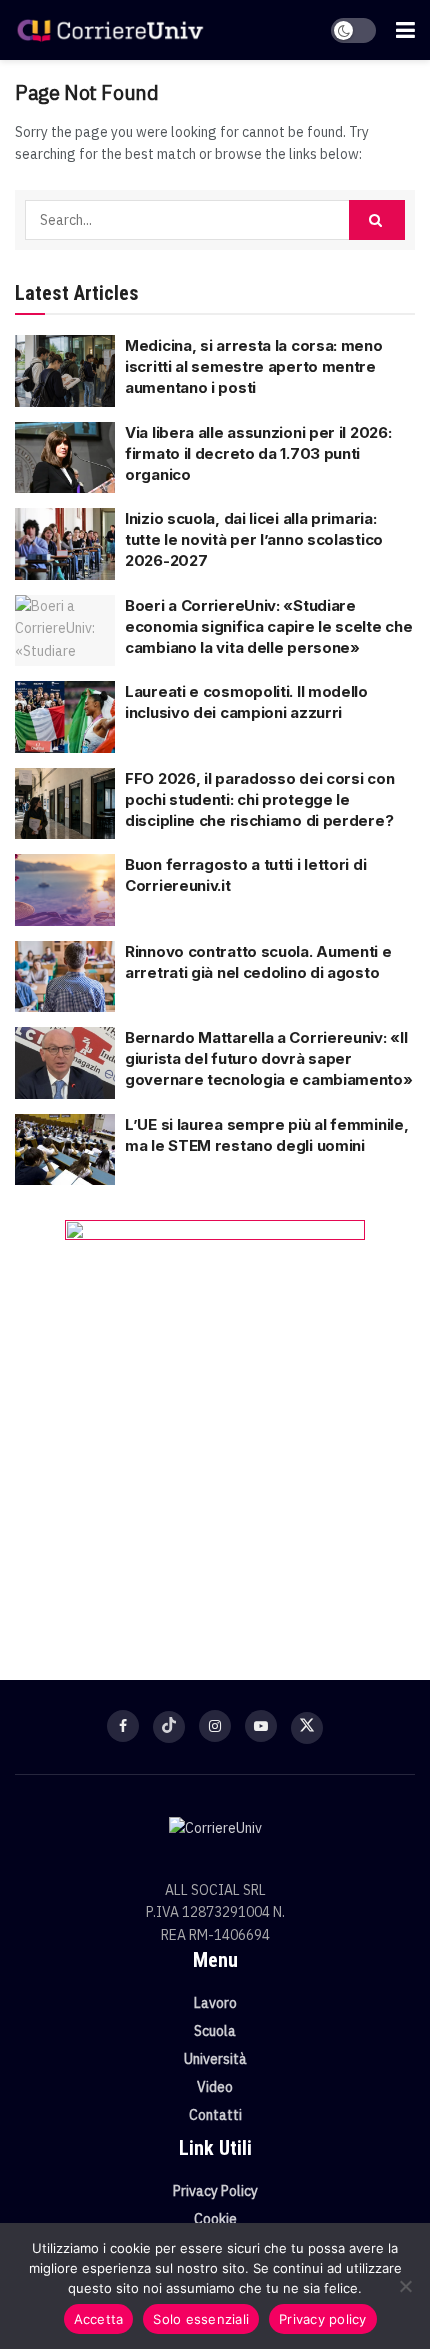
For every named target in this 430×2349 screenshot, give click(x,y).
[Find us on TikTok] (169, 1727)
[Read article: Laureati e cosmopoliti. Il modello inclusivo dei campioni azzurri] (65, 717)
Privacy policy (323, 2319)
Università (215, 2059)
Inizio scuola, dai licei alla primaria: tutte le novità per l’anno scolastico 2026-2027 (254, 539)
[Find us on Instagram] (215, 1726)
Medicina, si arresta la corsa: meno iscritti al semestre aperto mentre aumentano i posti (254, 366)
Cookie (215, 2219)
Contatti (215, 2115)
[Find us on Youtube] (261, 1726)
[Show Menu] (405, 30)
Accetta (99, 2319)
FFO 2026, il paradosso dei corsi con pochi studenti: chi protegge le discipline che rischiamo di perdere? (259, 799)
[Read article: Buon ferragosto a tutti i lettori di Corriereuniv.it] (65, 890)
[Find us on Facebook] (123, 1726)
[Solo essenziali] (405, 2286)
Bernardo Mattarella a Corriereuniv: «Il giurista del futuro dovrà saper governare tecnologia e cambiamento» (269, 1058)
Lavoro (215, 2003)
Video (215, 2087)
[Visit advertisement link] (215, 1420)
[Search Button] (377, 220)
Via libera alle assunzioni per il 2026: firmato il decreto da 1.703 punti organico (258, 453)
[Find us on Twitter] (307, 1728)
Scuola (215, 2031)
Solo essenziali (201, 2319)
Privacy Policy (215, 2191)
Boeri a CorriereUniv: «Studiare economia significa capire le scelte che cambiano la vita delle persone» (268, 626)
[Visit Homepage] (110, 30)
